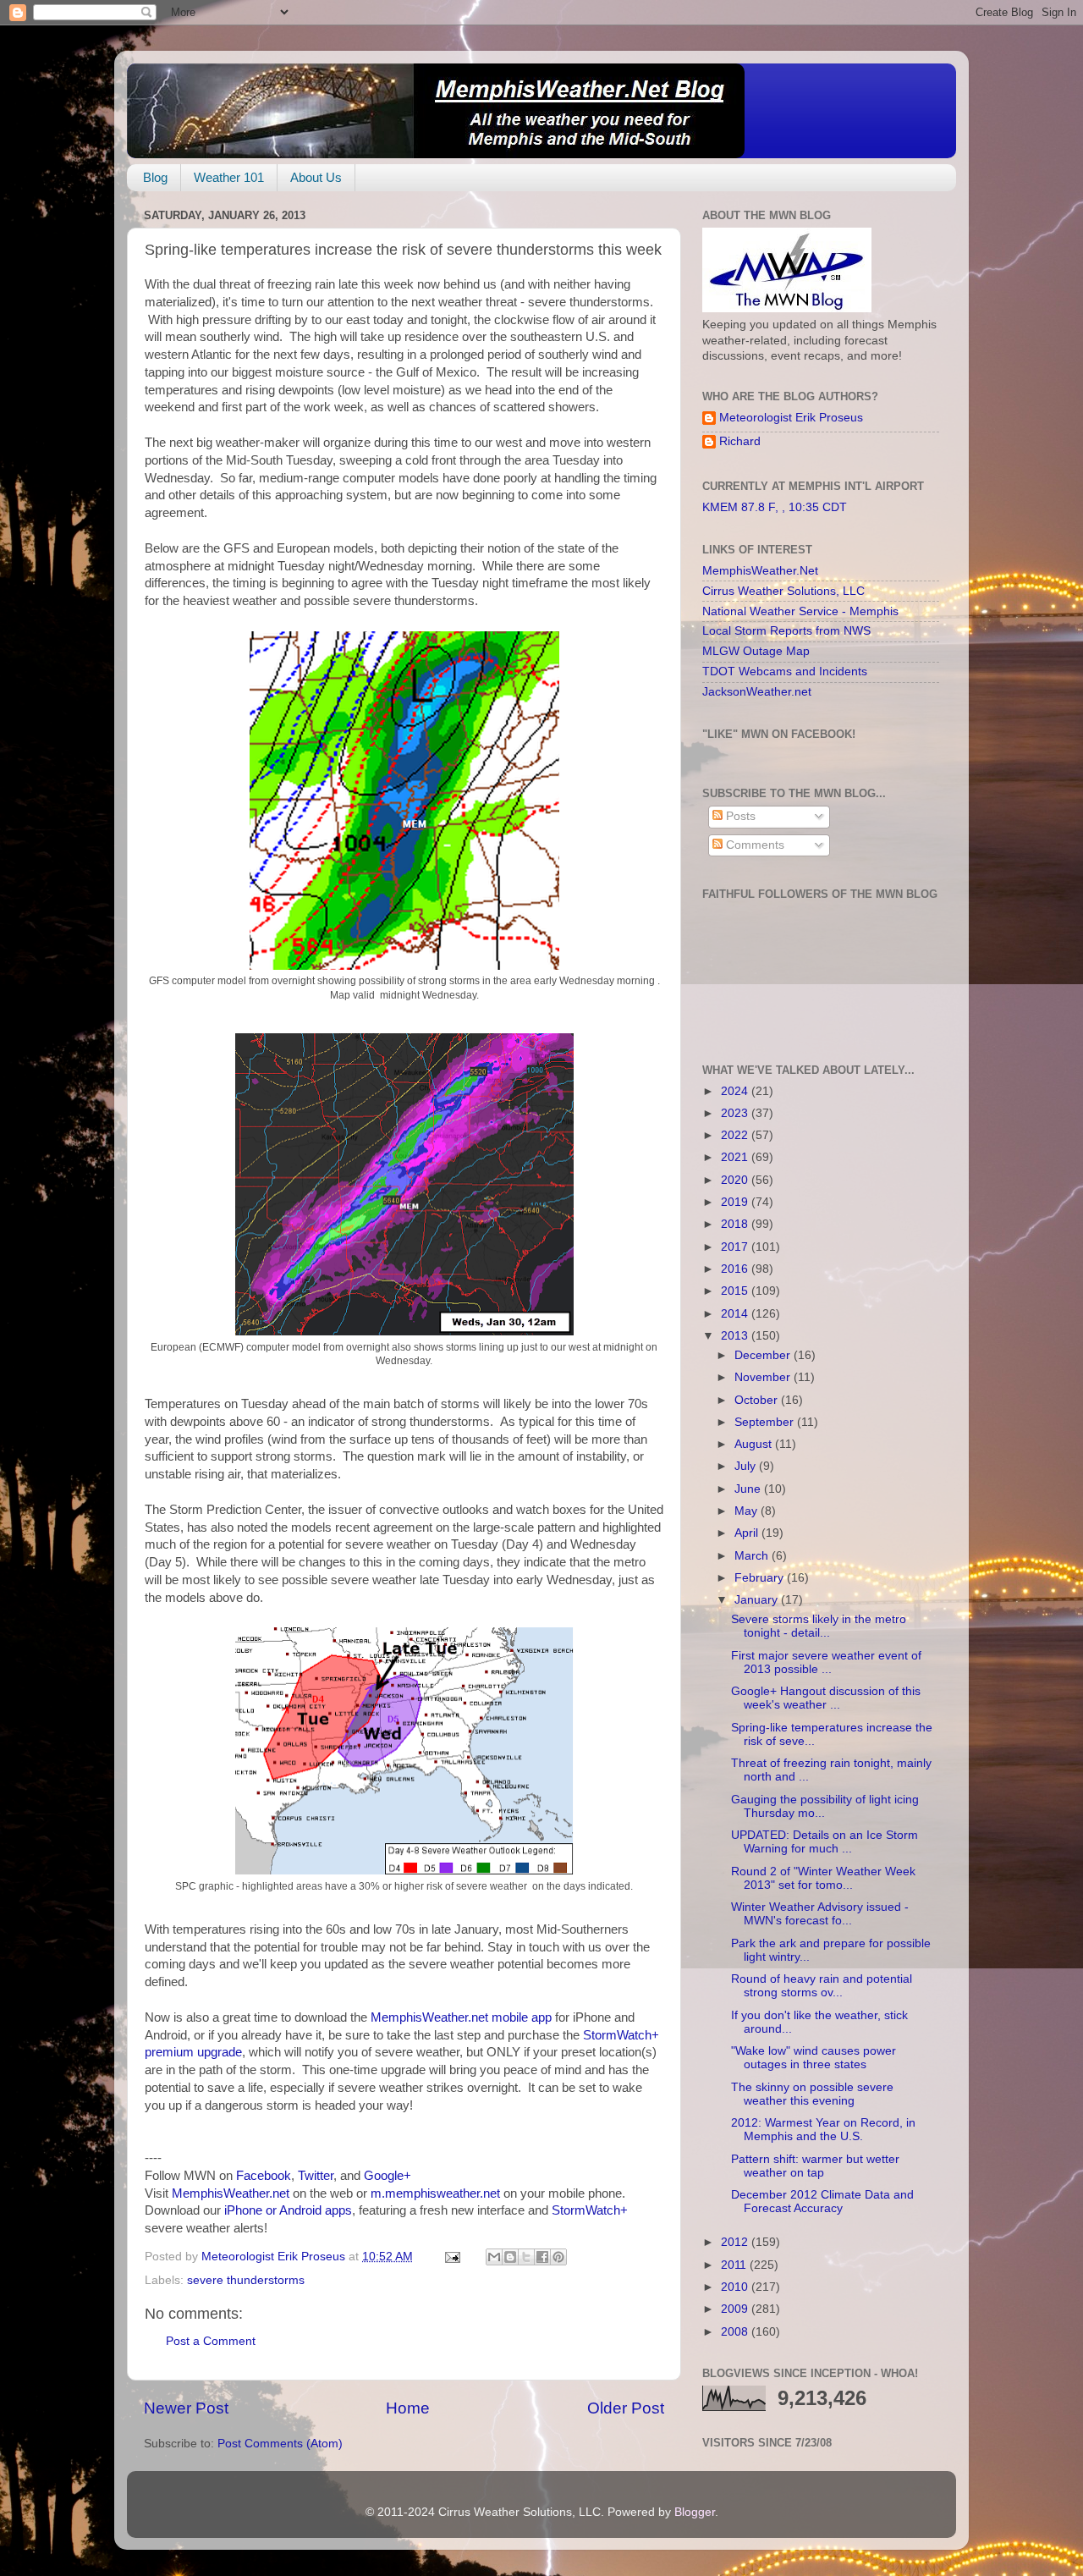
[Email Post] (451, 2257)
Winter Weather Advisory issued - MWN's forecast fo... (820, 1914)
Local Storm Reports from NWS (786, 631)
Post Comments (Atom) (280, 2444)
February (761, 1578)
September (766, 1422)
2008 (736, 2332)
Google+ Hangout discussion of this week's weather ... (826, 1698)
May (748, 1511)
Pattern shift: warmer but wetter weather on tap (815, 2166)
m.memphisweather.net (435, 2193)
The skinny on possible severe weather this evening (812, 2094)
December (764, 1355)
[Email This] (494, 2257)
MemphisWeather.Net (760, 571)
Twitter (316, 2176)
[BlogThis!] (510, 2257)
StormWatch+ (590, 2210)
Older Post (626, 2408)
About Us (316, 177)
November (764, 1377)
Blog (155, 177)
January (758, 1600)
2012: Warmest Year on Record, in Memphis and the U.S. (823, 2130)
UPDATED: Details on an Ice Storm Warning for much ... (825, 1842)
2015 (736, 1291)
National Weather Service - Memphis (800, 611)
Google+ (388, 2176)
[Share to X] (526, 2257)
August (755, 1444)
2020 (736, 1180)
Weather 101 (229, 177)
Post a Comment (211, 2341)
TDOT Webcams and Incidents (785, 672)
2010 (736, 2287)
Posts (739, 816)
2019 (736, 1202)
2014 (736, 1314)
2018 (736, 1224)
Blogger (695, 2512)
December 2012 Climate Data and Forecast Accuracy (822, 2202)
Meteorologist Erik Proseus (791, 418)
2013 (736, 1336)
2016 (736, 1269)
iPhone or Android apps (288, 2210)
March (753, 1556)
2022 (736, 1135)
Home (408, 2408)
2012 (736, 2242)
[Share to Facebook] (542, 2257)
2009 (736, 2309)
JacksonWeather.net (757, 692)
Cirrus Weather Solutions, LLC (783, 591)
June (749, 1489)
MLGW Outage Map (756, 651)
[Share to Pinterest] (558, 2257)
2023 (736, 1113)
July (747, 1466)
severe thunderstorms (246, 2280)
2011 (735, 2265)
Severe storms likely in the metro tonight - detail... (819, 1626)
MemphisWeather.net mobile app (461, 2017)
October (758, 1400)
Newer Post (186, 2408)
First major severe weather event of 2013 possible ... (826, 1662)
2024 (736, 1091)
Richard (740, 441)
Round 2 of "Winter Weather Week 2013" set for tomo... (823, 1878)
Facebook (264, 2176)
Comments (753, 845)
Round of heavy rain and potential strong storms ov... (822, 1986)
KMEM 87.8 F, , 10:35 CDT (775, 507)
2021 (736, 1157)
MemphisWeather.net (231, 2193)
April (748, 1533)
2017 (736, 1247)
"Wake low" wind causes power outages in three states (814, 2058)
